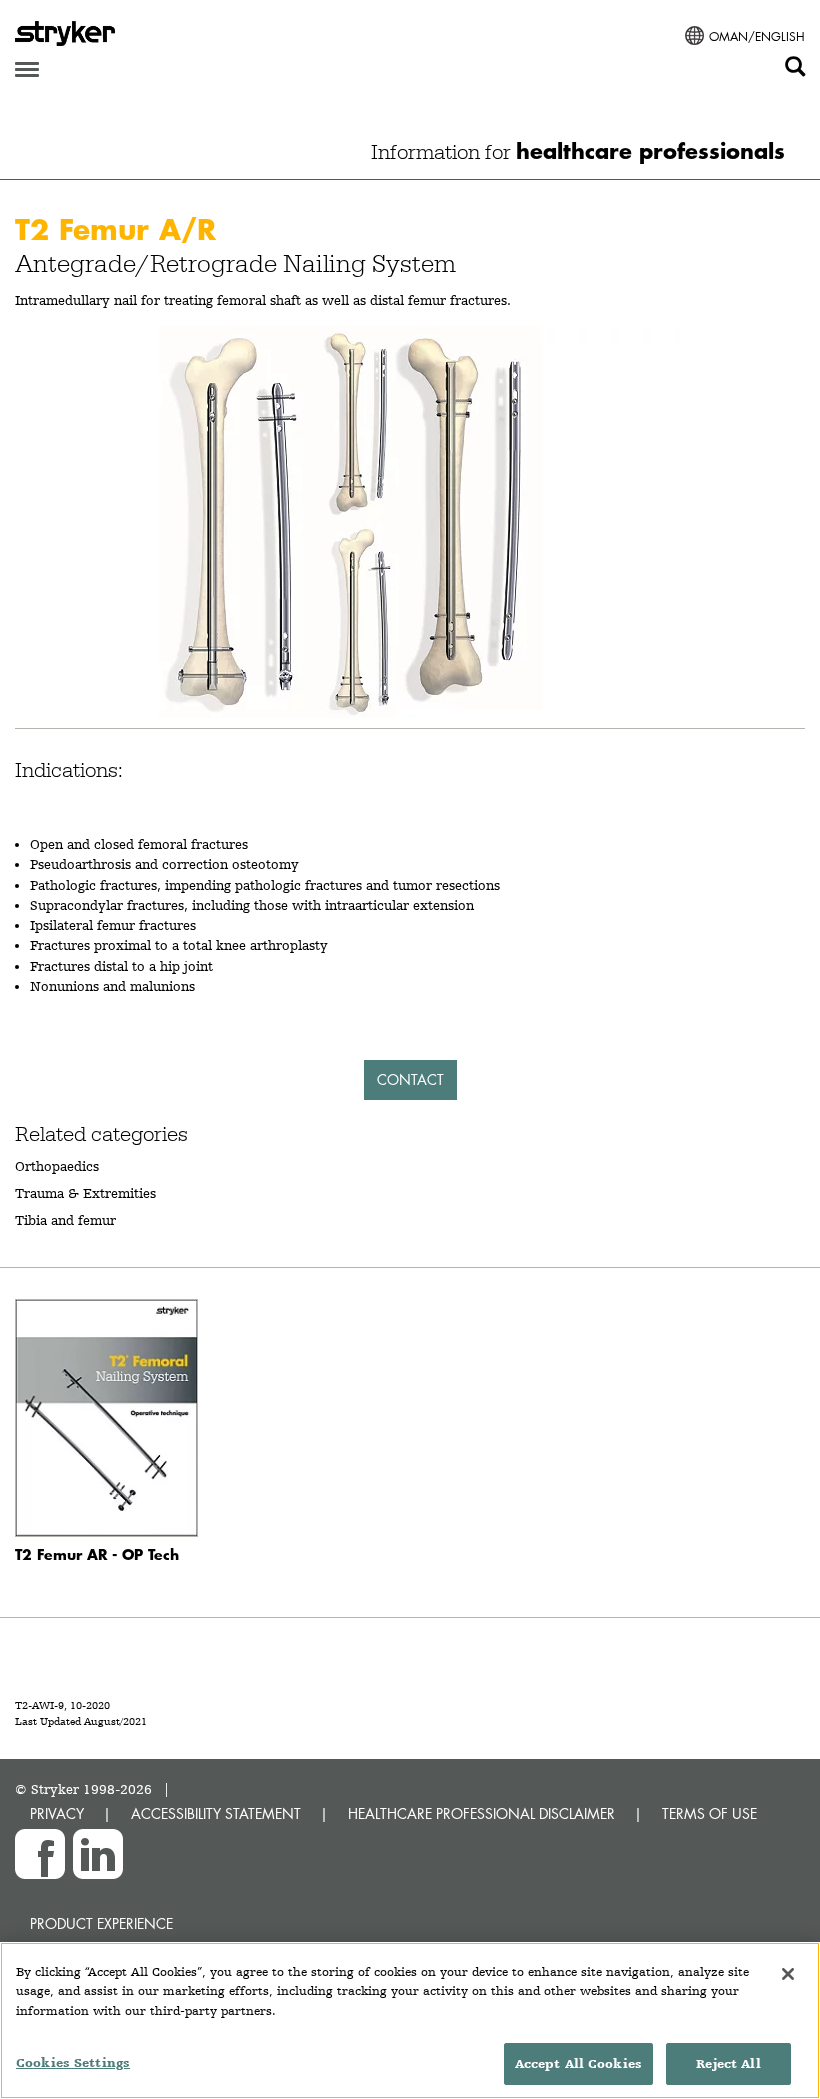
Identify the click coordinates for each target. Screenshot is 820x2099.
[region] (410, 2020)
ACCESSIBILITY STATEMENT (216, 1813)
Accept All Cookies (578, 2063)
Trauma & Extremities (85, 1193)
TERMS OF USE (709, 1813)
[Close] (788, 1974)
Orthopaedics (57, 1166)
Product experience (101, 1923)
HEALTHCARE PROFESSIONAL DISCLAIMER (481, 1813)
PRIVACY (57, 1813)
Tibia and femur (65, 1220)
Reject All (728, 2063)
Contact (410, 1079)
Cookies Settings (73, 2062)
